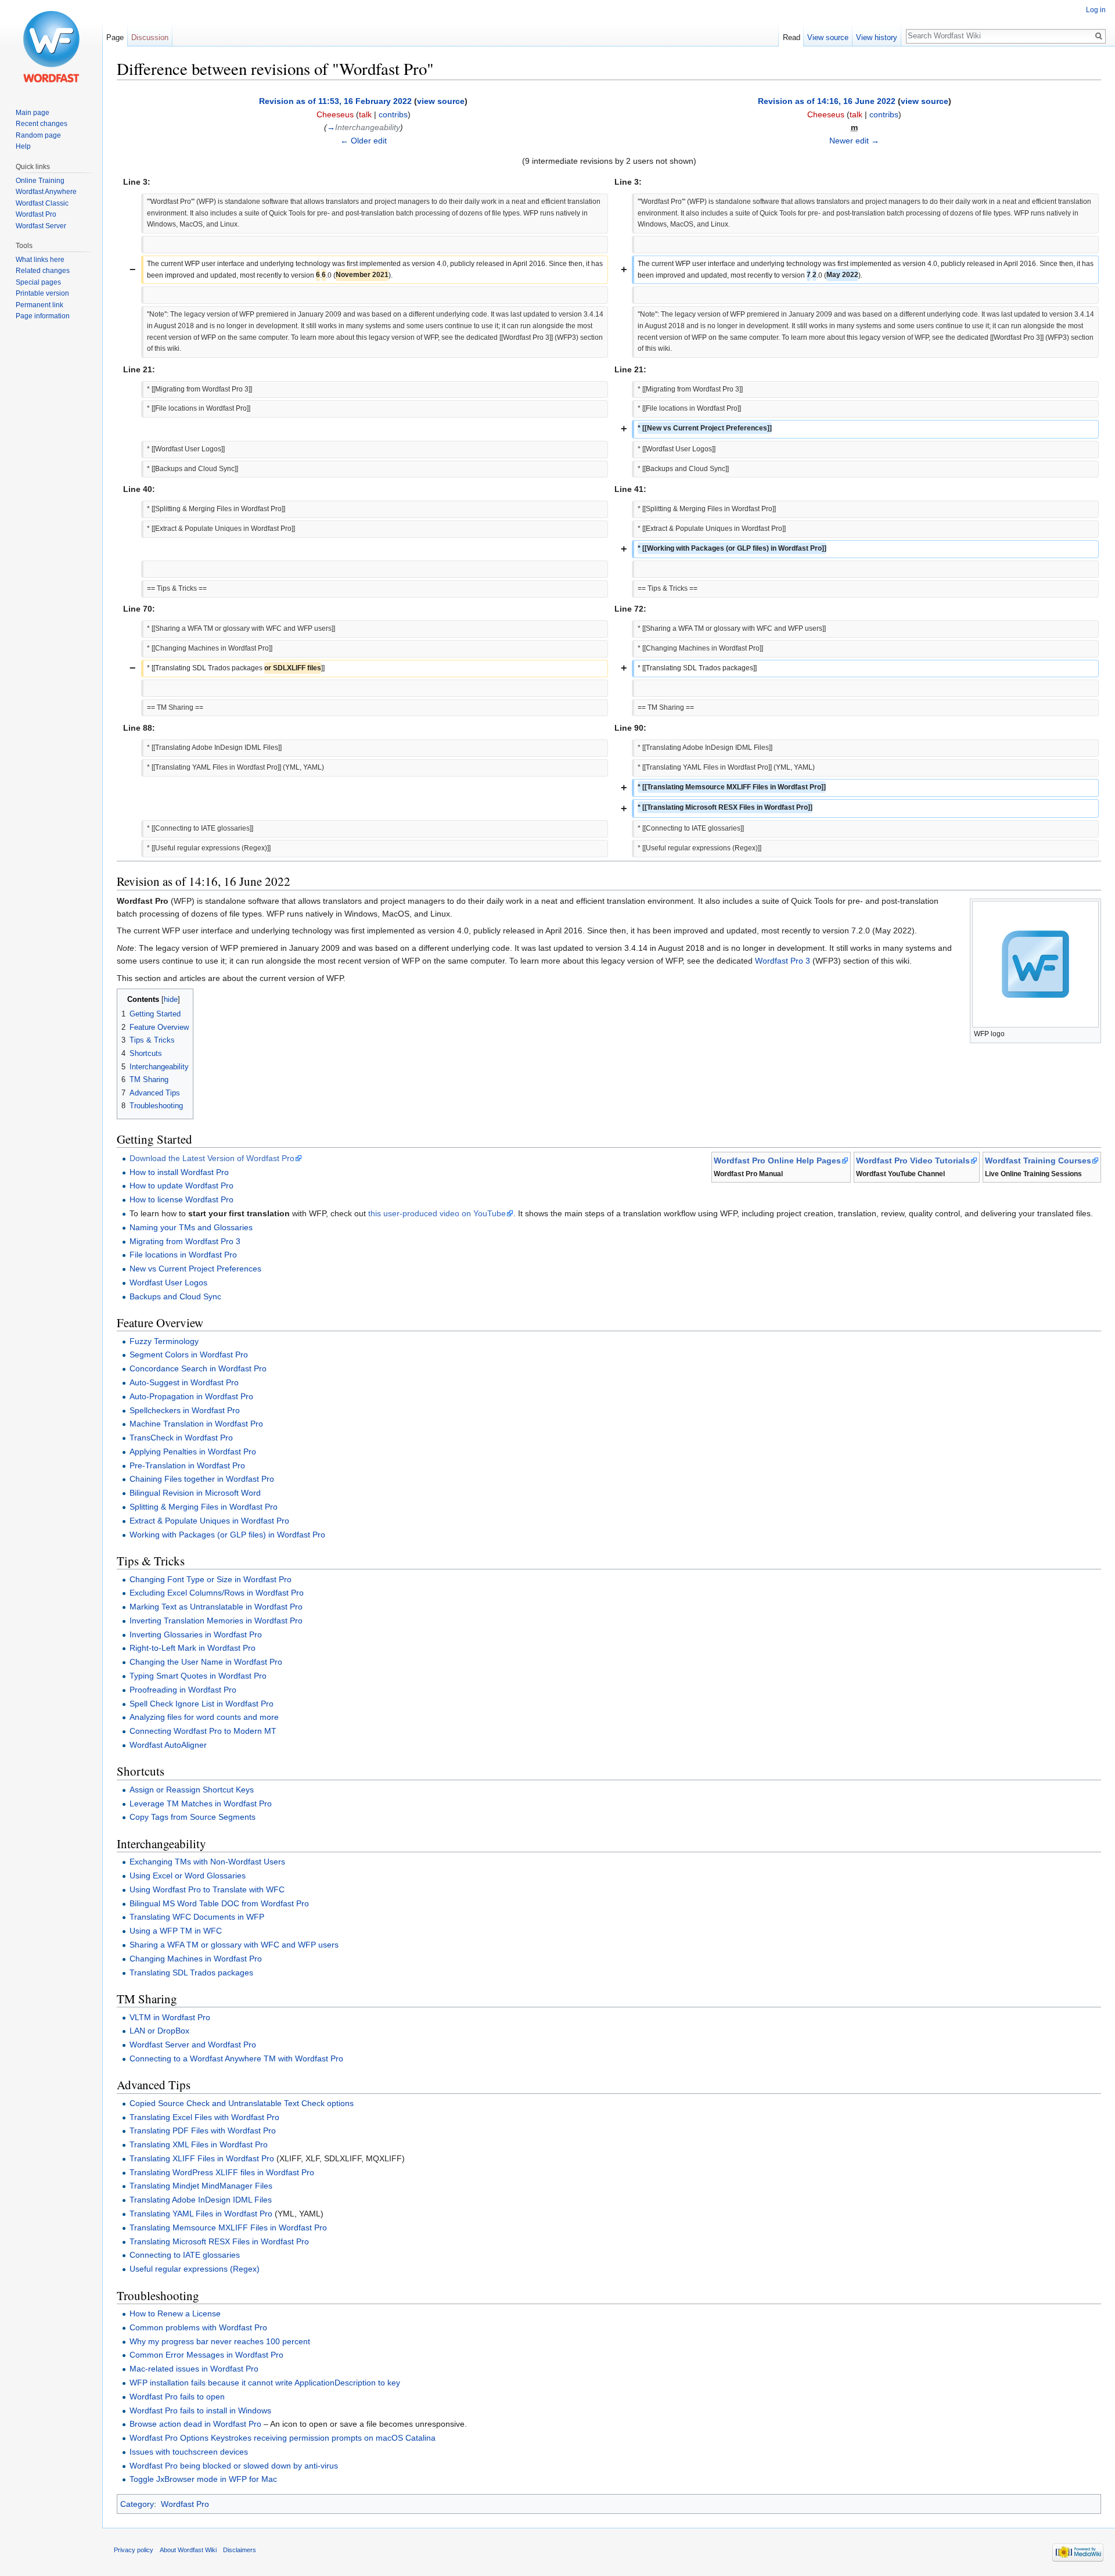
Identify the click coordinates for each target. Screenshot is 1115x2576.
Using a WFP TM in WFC (176, 1931)
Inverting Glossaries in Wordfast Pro (196, 1634)
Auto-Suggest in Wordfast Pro (184, 1382)
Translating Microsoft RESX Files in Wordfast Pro (219, 2241)
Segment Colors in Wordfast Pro (189, 1355)
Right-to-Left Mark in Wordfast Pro (193, 1648)
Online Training (40, 181)
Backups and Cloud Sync (175, 1296)
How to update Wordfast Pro (181, 1185)
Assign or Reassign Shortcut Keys (192, 1790)
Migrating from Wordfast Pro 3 (185, 1241)
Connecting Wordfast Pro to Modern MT (203, 1731)
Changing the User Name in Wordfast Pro (206, 1662)
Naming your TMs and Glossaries (191, 1227)
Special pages (38, 282)
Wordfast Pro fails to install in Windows (200, 2410)
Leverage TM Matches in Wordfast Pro (201, 1803)
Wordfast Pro (185, 2504)
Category (137, 2504)
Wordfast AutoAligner (168, 1745)
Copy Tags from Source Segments (193, 1817)
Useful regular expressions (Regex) (195, 2269)
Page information (43, 316)
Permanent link (39, 305)
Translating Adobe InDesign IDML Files (201, 2200)
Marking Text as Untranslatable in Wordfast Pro (216, 1607)
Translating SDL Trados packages (191, 1973)
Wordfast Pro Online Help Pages (777, 1161)
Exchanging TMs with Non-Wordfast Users (207, 1862)
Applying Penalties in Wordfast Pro (193, 1452)
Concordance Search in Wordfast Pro (198, 1368)
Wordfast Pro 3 (783, 961)
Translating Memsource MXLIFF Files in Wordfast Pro (228, 2227)
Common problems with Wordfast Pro (198, 2327)
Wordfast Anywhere (46, 192)
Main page (33, 113)
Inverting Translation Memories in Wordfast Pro (216, 1621)
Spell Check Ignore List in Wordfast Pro (202, 1704)
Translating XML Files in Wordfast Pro (199, 2144)
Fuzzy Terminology (164, 1341)
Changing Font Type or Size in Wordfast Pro (211, 1579)
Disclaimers (240, 2550)
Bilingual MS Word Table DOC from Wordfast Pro (219, 1903)
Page (115, 37)
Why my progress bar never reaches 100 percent (220, 2341)
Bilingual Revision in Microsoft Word (195, 1493)
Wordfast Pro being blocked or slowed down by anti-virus (234, 2466)
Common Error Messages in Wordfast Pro (206, 2355)
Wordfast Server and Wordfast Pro (193, 2045)
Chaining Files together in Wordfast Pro (202, 1479)
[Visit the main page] (51, 46)
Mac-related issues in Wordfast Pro (194, 2369)
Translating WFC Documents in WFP (197, 1917)
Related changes (43, 271)
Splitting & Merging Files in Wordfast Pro (204, 1507)
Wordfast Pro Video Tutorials (913, 1161)
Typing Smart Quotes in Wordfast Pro (198, 1676)
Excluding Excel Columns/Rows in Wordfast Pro (217, 1593)
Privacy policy (134, 2550)
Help (23, 146)
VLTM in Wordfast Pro (170, 2017)
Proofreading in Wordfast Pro (183, 1690)
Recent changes (42, 124)
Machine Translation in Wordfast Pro (196, 1424)
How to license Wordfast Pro (181, 1199)
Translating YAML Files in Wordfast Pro (201, 2214)
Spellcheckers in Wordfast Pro (185, 1410)
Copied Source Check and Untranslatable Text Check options (242, 2103)
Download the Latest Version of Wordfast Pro (212, 1158)
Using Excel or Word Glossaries (188, 1876)
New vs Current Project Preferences (195, 1269)
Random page (38, 135)
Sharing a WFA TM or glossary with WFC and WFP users (234, 1945)
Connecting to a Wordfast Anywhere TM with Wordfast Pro (236, 2058)
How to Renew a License (175, 2313)
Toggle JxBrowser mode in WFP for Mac (203, 2479)
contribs (393, 114)
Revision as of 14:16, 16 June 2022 (827, 101)
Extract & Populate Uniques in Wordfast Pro (209, 1521)
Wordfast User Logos (168, 1282)
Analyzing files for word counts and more (204, 1717)
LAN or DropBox (159, 2031)
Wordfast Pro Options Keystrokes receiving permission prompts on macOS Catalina (283, 2438)
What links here (40, 260)
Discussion (150, 37)
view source (441, 101)
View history (877, 37)
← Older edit (364, 141)
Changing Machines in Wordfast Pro (196, 1959)
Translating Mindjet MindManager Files (201, 2186)
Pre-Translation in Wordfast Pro (187, 1465)
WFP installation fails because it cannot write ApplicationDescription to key (265, 2383)
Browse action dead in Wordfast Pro (195, 2424)
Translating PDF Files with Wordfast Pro (203, 2131)
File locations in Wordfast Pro (183, 1255)
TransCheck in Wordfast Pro (181, 1438)
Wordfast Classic (42, 203)
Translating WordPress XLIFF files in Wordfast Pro (222, 2172)
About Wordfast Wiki (188, 2550)
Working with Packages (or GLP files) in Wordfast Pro (227, 1535)
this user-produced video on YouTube (437, 1213)
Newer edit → (854, 141)
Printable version (42, 293)
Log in (1096, 10)
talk (365, 114)
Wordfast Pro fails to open (177, 2397)
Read (792, 37)
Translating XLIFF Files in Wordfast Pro (202, 2158)
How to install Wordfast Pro (179, 1172)
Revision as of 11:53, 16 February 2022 (335, 101)
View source (828, 37)
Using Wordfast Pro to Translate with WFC (207, 1889)
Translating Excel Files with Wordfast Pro (204, 2117)
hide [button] (171, 1000)
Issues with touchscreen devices (189, 2452)
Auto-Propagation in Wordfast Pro (191, 1396)
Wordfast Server (41, 226)
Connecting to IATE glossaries (185, 2255)
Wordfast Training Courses (1038, 1161)
